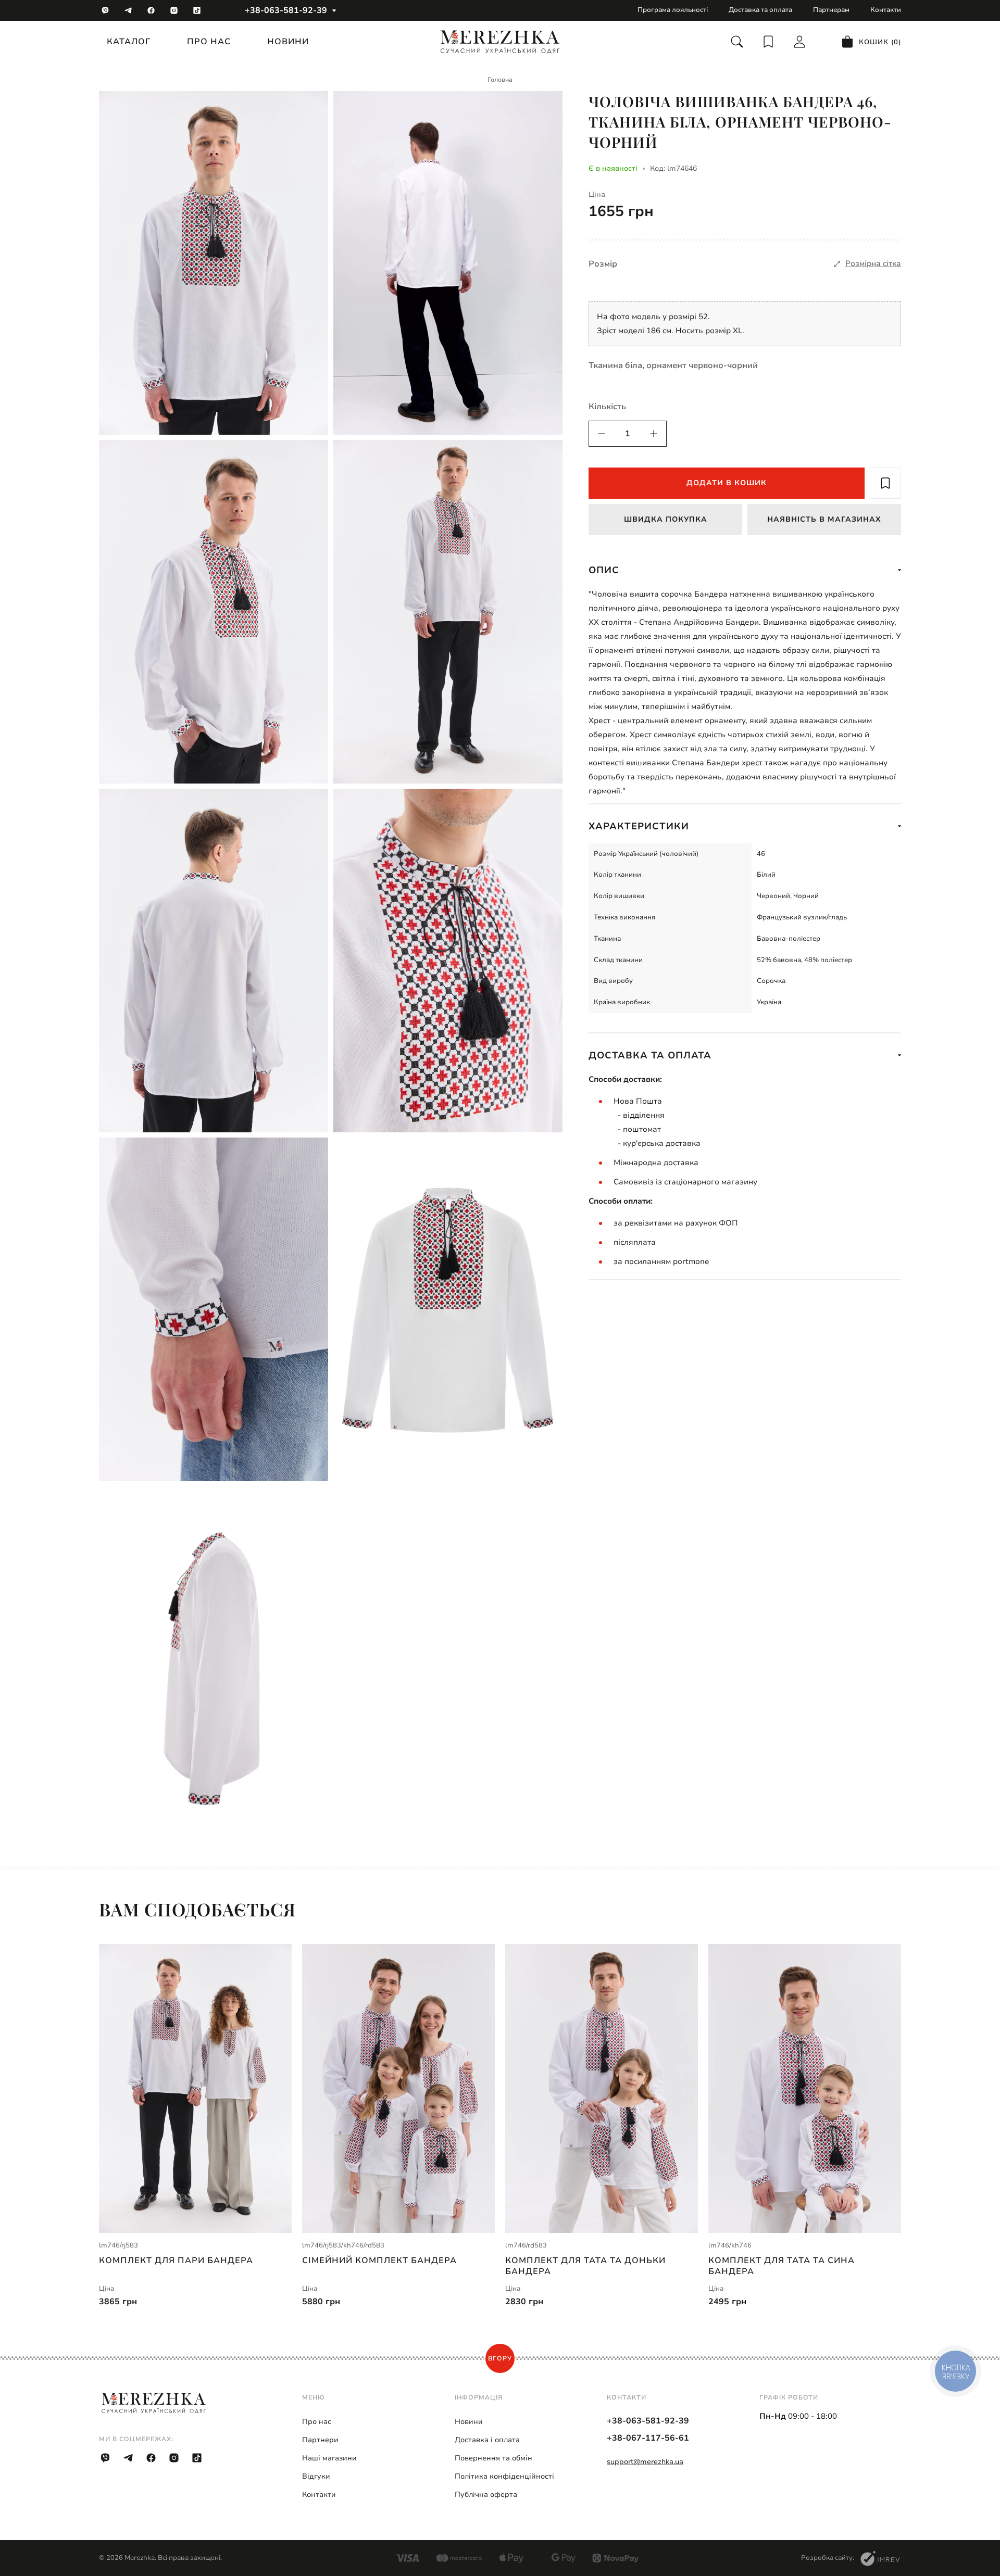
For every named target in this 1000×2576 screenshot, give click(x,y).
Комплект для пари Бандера (176, 2261)
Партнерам (831, 10)
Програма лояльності (673, 10)
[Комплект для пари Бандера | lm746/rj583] (195, 2088)
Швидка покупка (666, 519)
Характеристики (639, 826)
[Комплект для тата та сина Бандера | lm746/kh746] (805, 2088)
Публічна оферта (486, 2495)
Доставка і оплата (487, 2440)
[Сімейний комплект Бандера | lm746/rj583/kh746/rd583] (398, 2088)
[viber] (105, 10)
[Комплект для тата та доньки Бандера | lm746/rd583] (602, 2088)
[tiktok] (197, 10)
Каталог (129, 42)
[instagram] (174, 10)
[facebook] (151, 10)
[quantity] (602, 434)
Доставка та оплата (760, 10)
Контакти (886, 10)
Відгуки (316, 2476)
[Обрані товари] (768, 42)
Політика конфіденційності (504, 2476)
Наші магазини (329, 2458)
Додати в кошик (727, 483)
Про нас (209, 42)
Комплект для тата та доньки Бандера (585, 2266)
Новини (288, 42)
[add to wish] (885, 483)
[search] (737, 42)
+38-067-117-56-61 (648, 2438)
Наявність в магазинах (824, 519)
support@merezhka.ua (645, 2462)
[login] (799, 42)
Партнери (320, 2440)
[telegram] (128, 10)
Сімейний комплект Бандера (379, 2261)
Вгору (500, 2358)
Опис (604, 570)
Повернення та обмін (493, 2458)
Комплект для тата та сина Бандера (782, 2266)
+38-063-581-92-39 (286, 10)
